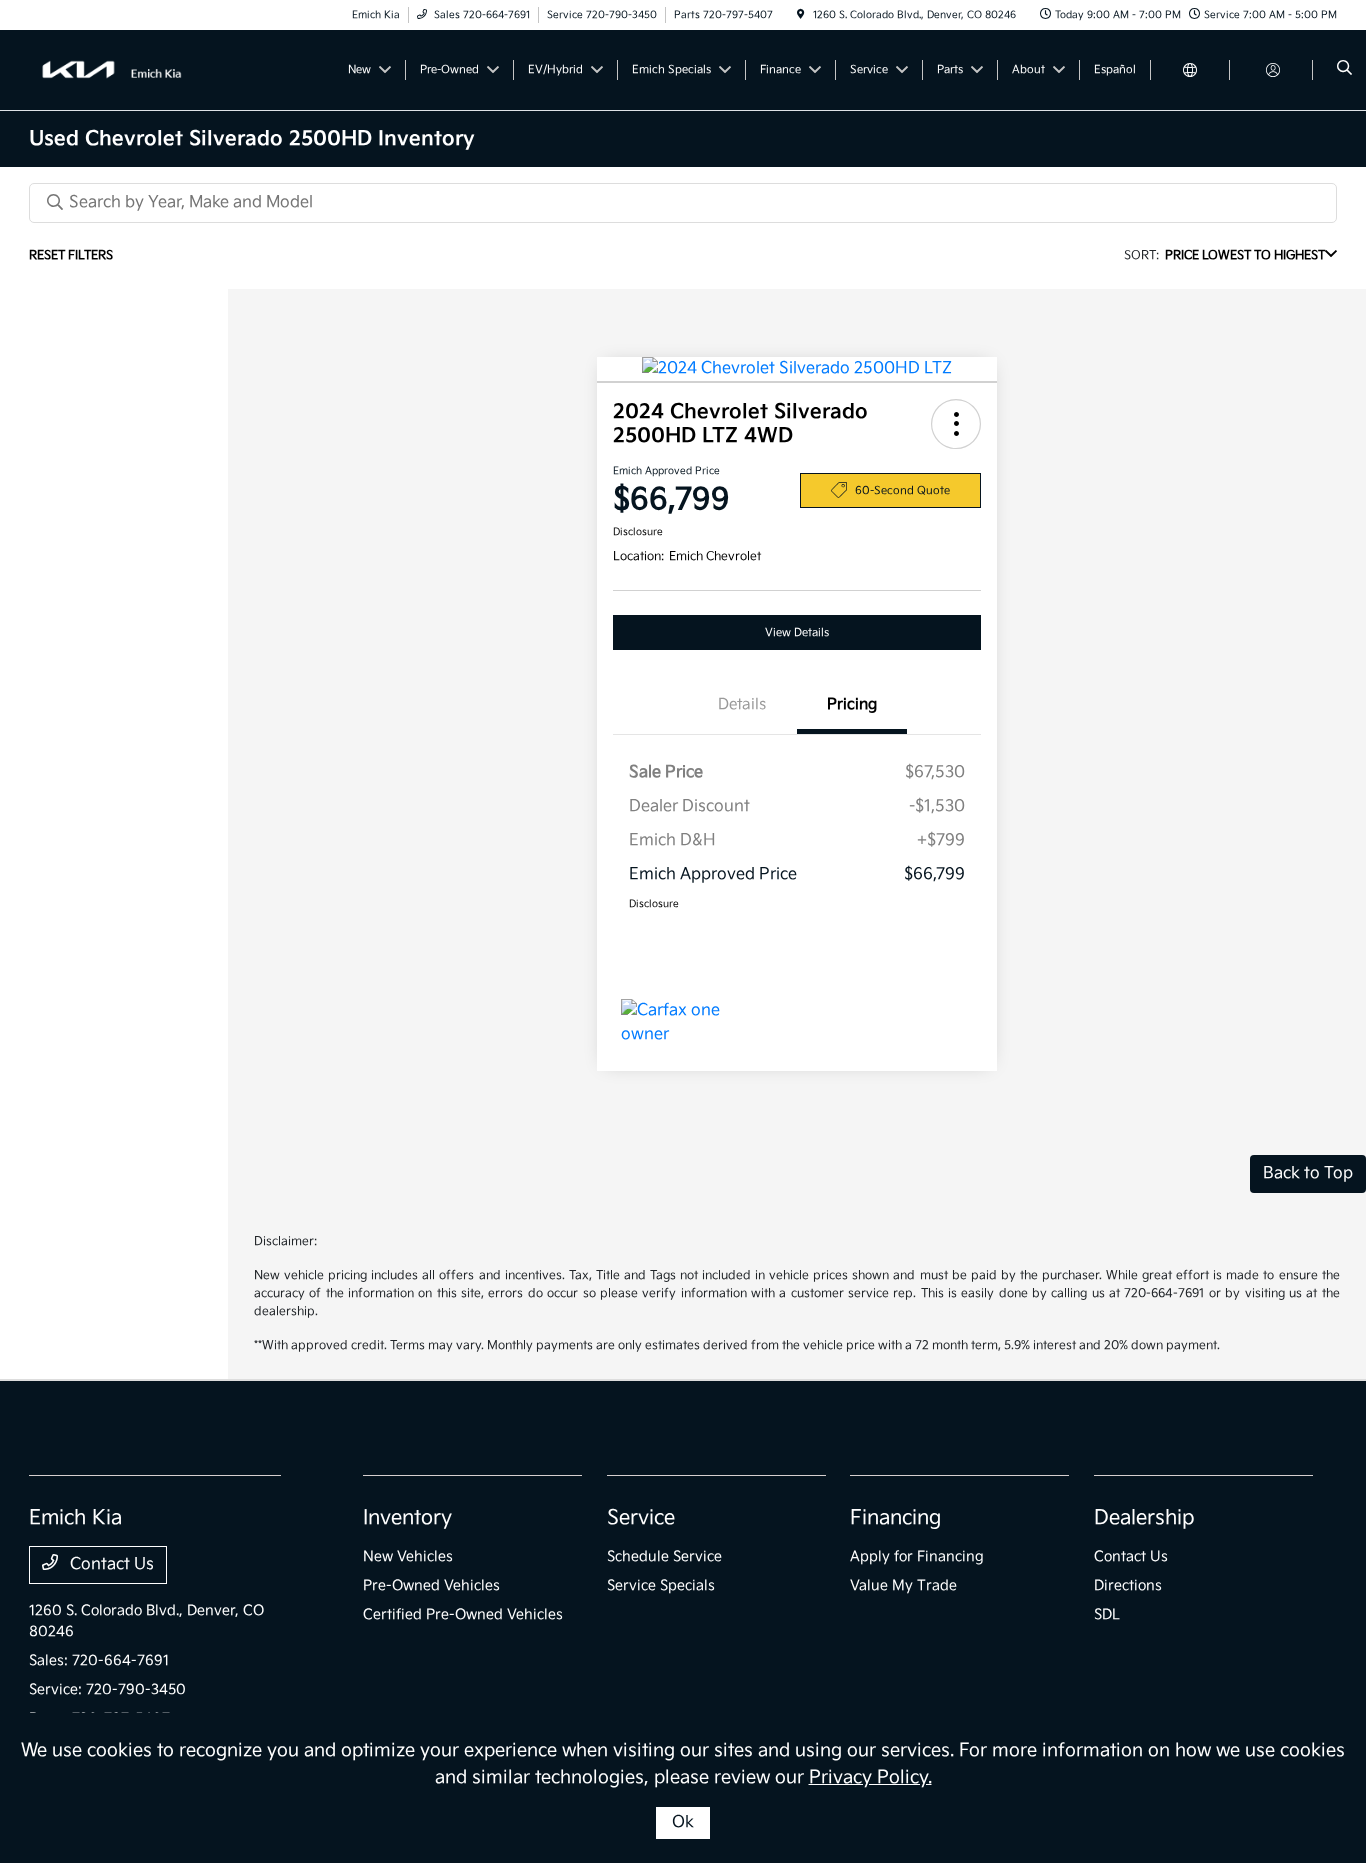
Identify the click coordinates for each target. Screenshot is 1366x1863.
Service (641, 1518)
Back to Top (1308, 1173)
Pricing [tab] (852, 704)
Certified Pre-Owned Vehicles (463, 1614)
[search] (1344, 70)
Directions (1128, 1585)
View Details (797, 632)
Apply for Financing (917, 1556)
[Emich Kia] (119, 69)
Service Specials (661, 1585)
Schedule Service (664, 1556)
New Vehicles (408, 1556)
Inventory (407, 1518)
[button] (956, 424)
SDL (1107, 1614)
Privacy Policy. (870, 1777)
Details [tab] (742, 704)
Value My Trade (903, 1585)
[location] (801, 15)
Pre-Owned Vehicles (431, 1585)
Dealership (1144, 1518)
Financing (895, 1518)
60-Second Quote (902, 490)
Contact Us (110, 1564)
